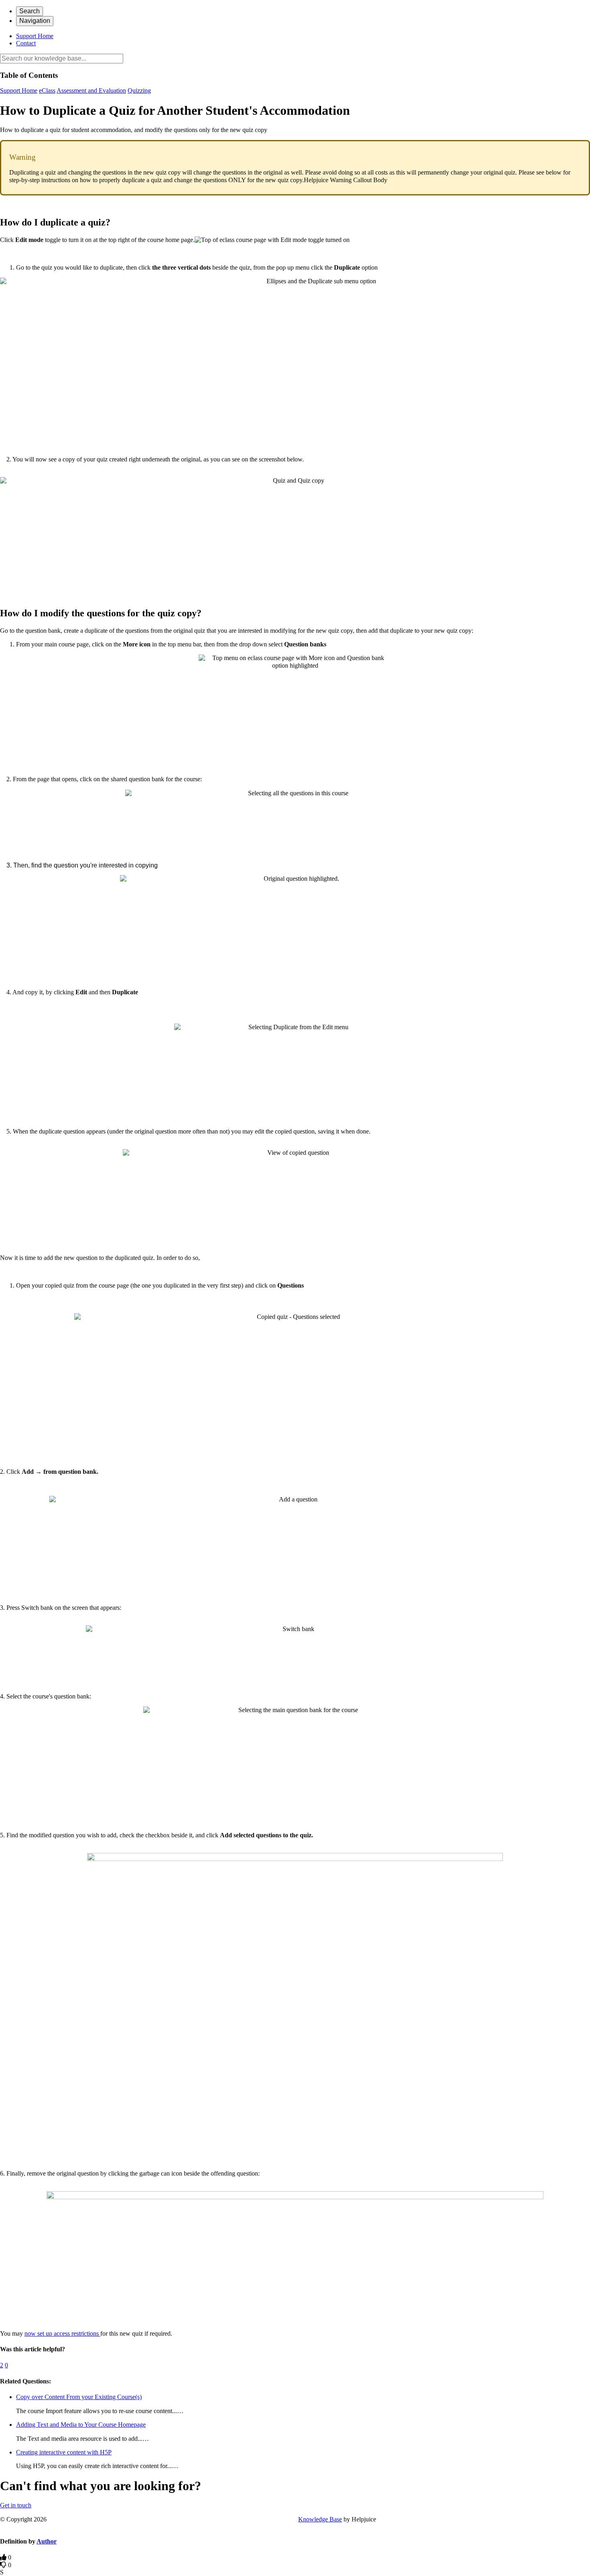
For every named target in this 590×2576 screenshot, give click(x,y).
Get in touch (16, 2505)
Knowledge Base (320, 2519)
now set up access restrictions (62, 2333)
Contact (26, 43)
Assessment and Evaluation (91, 90)
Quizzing (139, 90)
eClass (47, 90)
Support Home (35, 36)
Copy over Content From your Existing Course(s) (79, 2397)
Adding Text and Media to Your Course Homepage (81, 2425)
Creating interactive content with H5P (64, 2452)
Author (47, 2541)
